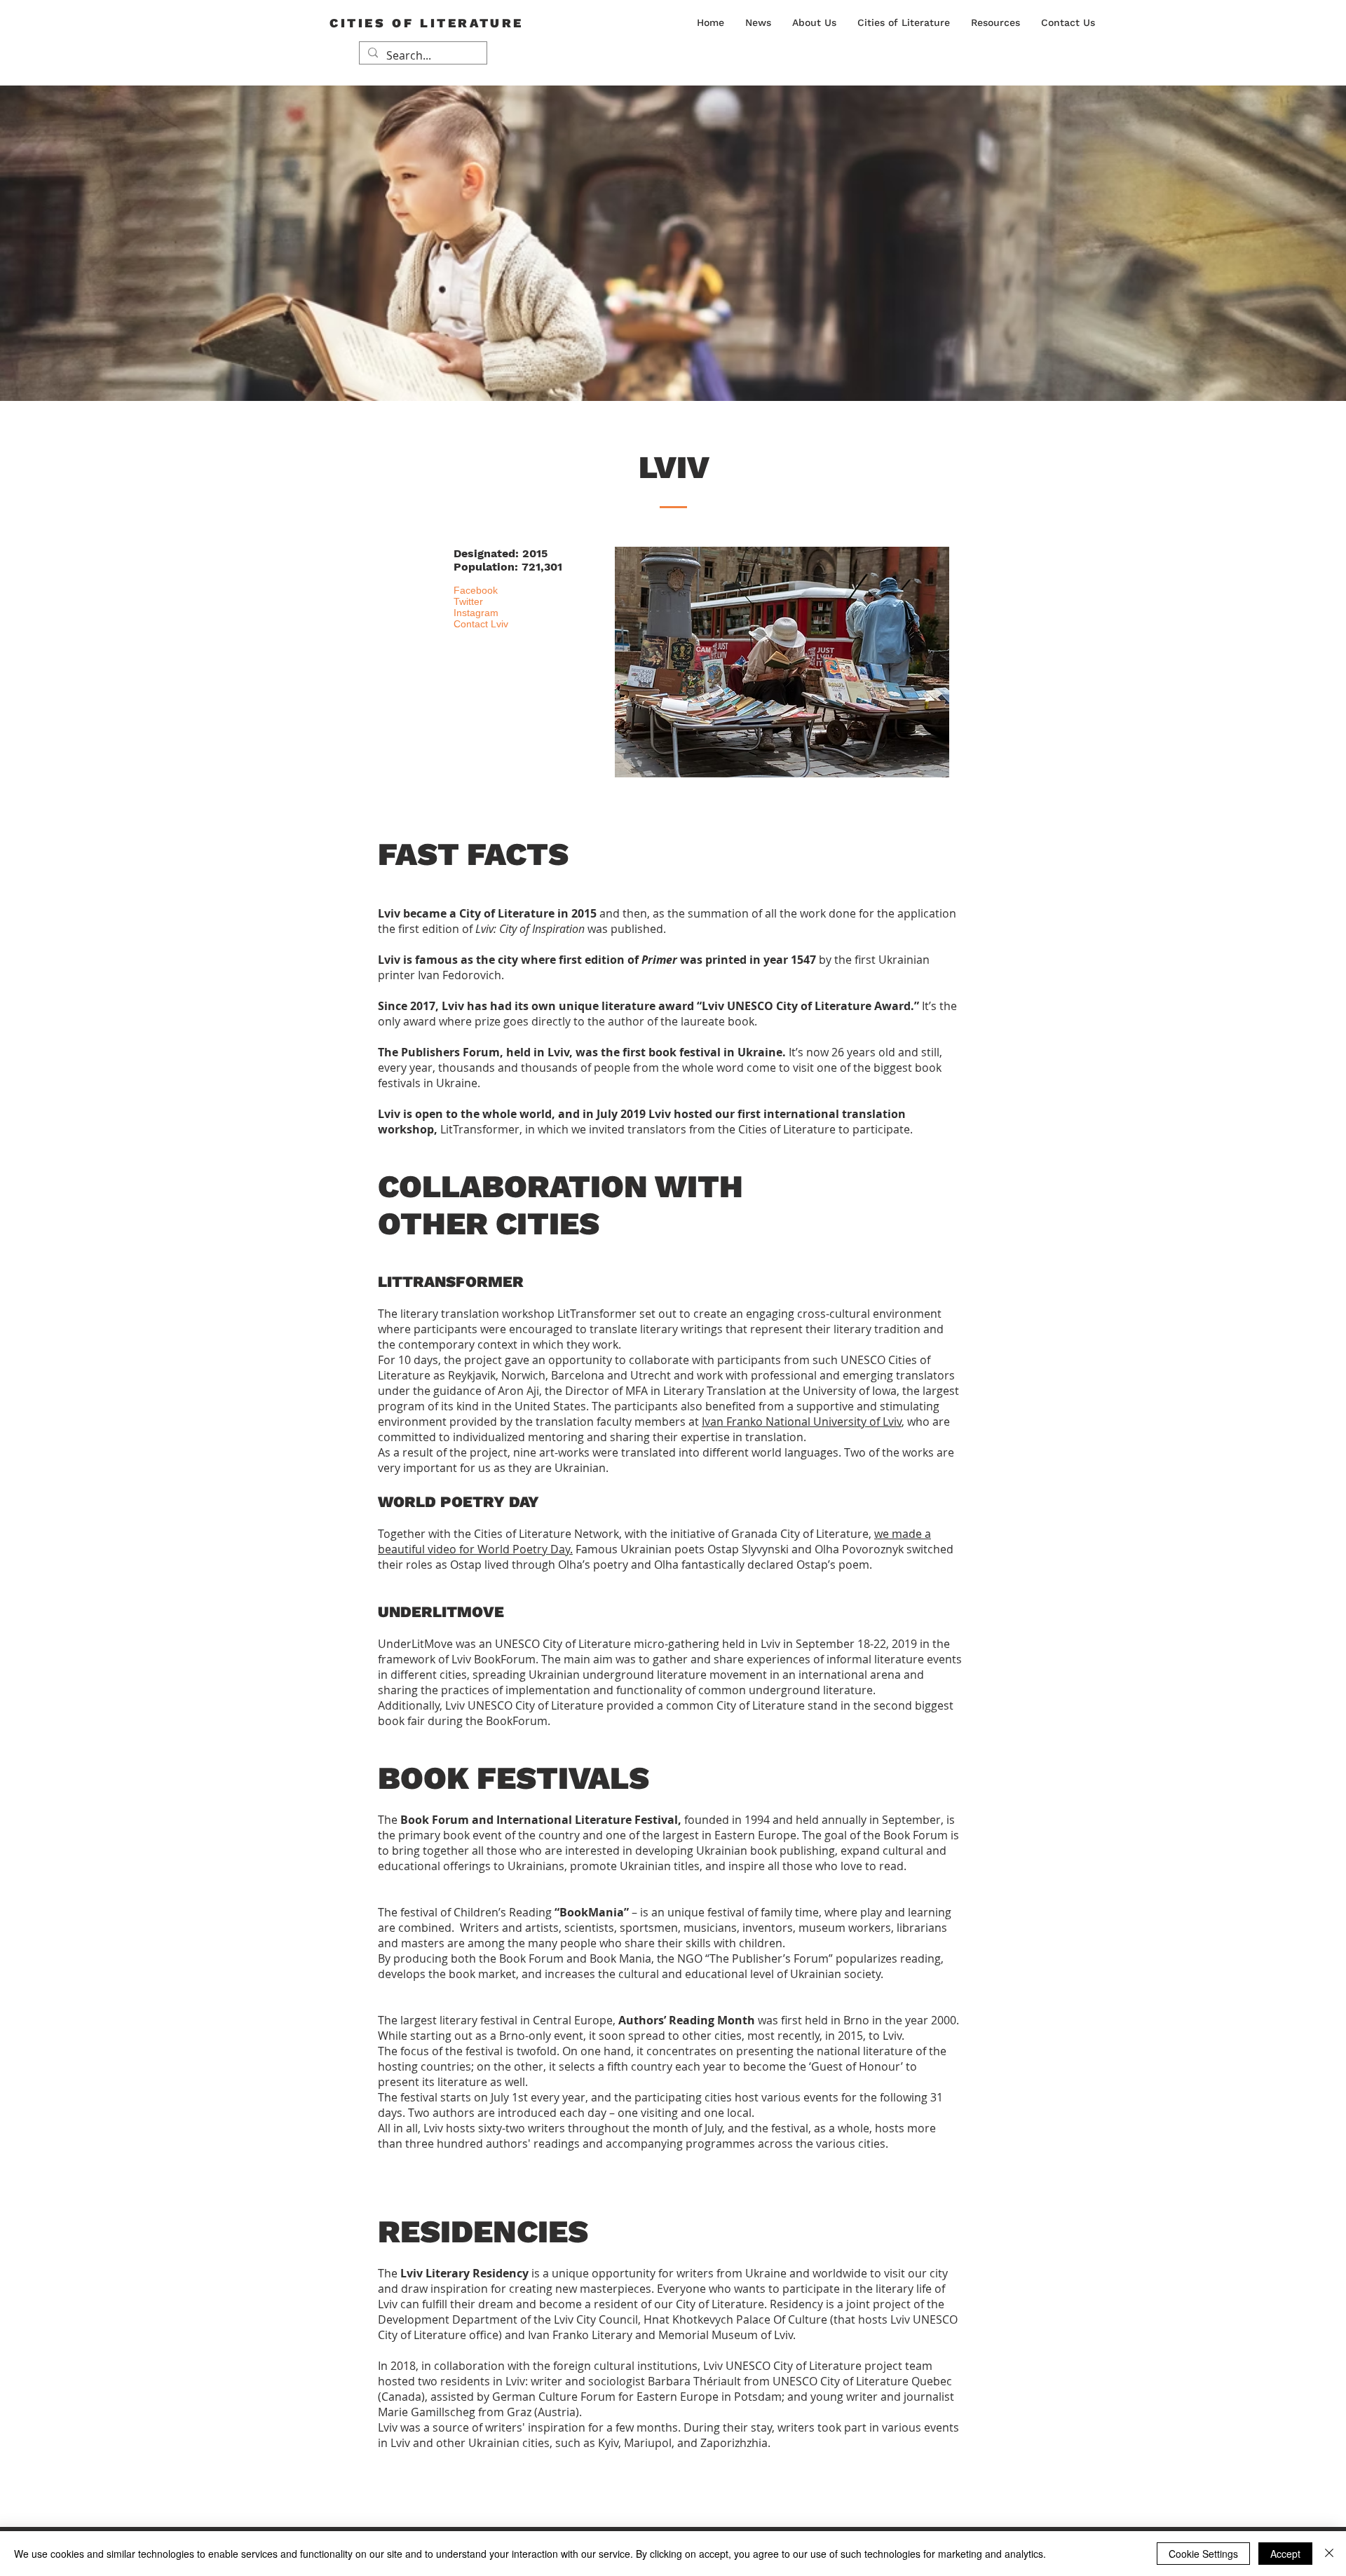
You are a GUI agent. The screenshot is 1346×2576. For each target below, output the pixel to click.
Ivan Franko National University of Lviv (802, 1422)
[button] (814, 22)
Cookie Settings (1203, 2554)
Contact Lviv (481, 624)
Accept (1285, 2554)
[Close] (1329, 2554)
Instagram (476, 613)
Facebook (476, 590)
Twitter (468, 601)
